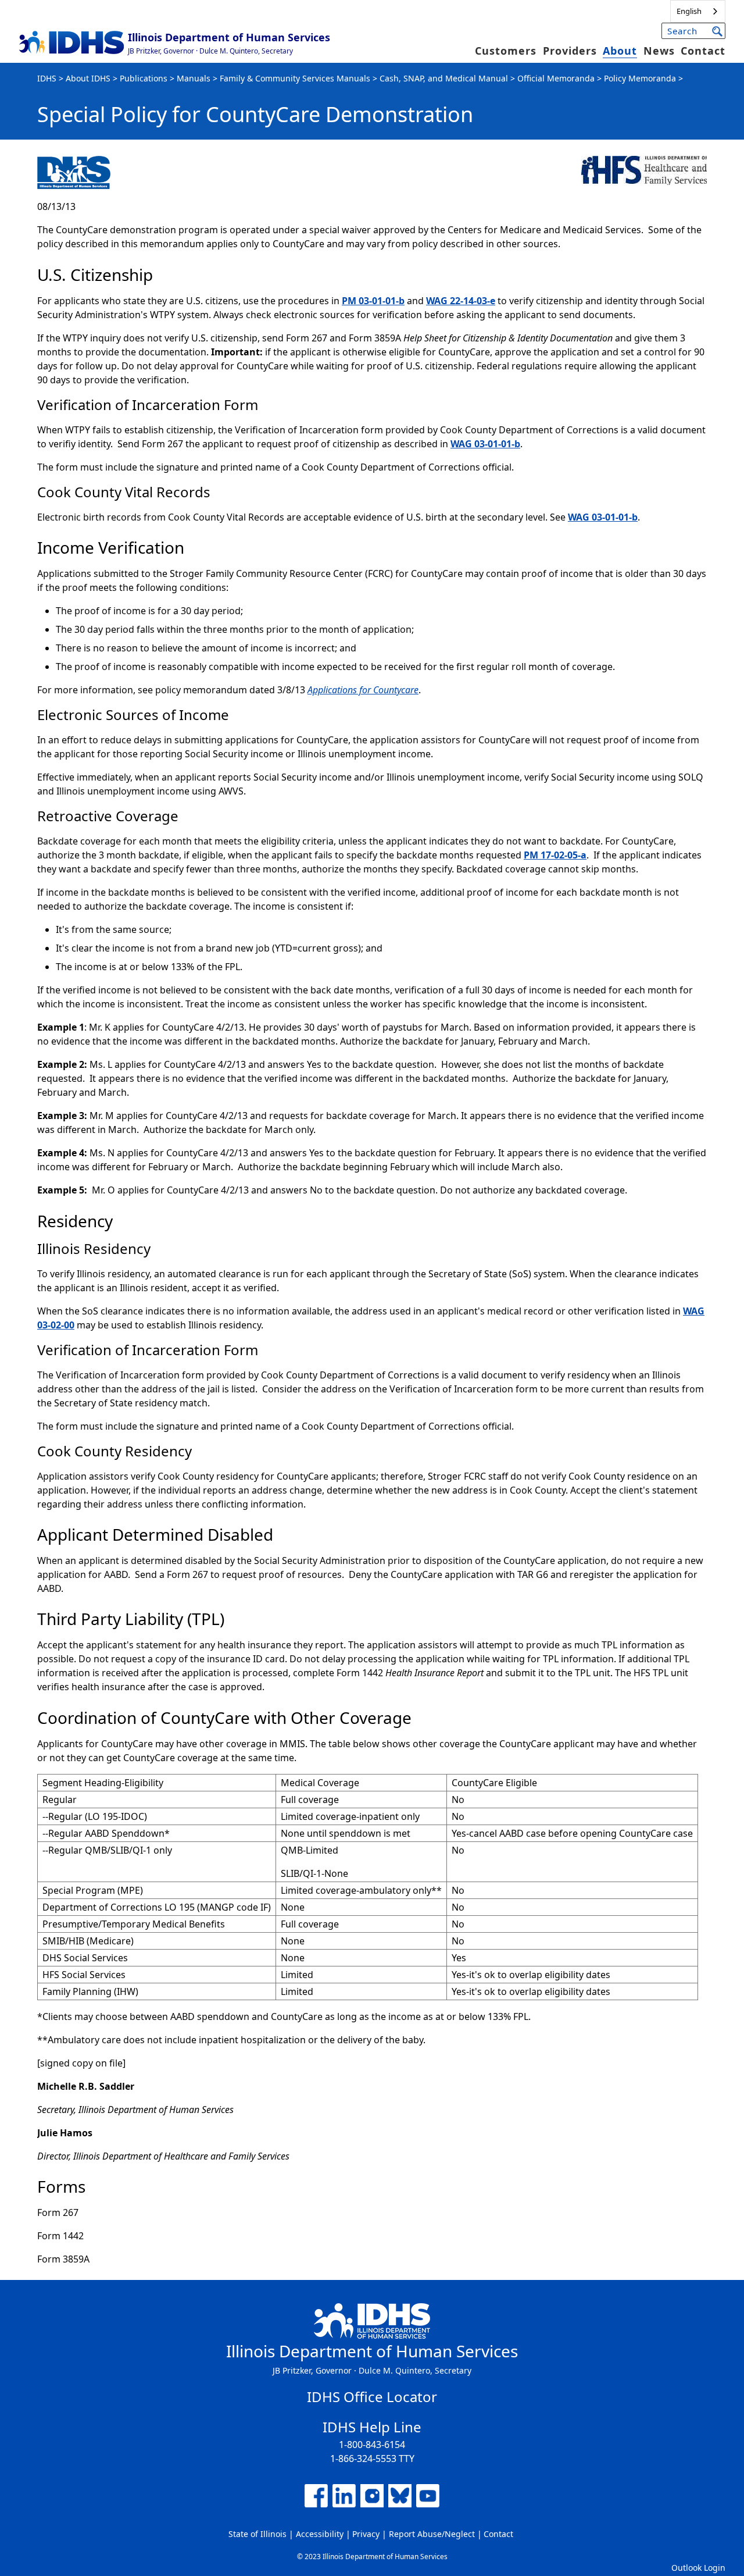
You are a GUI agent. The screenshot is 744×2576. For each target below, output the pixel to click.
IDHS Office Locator (372, 2397)
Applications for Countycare (363, 690)
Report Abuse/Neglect (432, 2534)
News (659, 51)
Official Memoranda (556, 78)
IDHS (47, 78)
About (620, 51)
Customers (506, 51)
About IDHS (88, 78)
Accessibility (320, 2534)
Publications (144, 78)
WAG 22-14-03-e (461, 301)
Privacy (366, 2534)
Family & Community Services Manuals (295, 78)
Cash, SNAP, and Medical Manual (444, 78)
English (689, 11)
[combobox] (698, 11)
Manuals (194, 78)
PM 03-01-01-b (373, 301)
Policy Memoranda (640, 78)
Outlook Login (698, 2568)
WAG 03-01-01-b (485, 444)
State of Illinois (257, 2534)
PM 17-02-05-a (555, 855)
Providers (570, 51)
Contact (703, 51)
